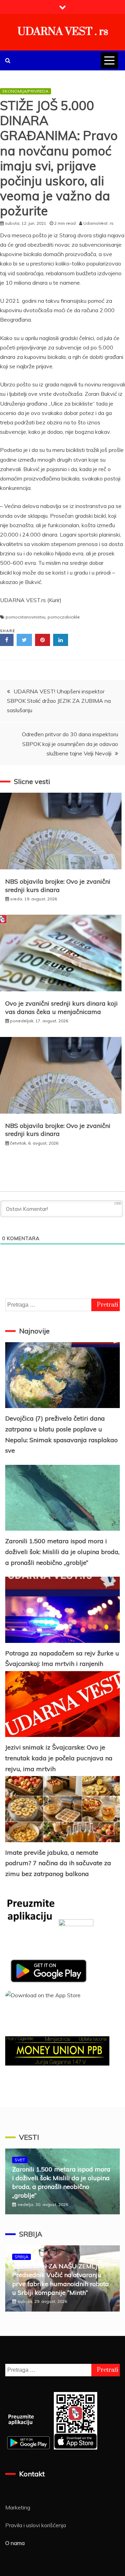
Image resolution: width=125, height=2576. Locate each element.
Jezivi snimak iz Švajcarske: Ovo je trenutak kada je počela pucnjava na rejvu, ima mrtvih (59, 1758)
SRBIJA (31, 2234)
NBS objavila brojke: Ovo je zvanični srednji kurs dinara (58, 885)
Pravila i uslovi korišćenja (36, 2525)
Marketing (18, 2507)
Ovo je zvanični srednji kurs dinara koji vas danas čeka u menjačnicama (61, 1007)
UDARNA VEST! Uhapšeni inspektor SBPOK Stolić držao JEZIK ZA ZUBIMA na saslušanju (59, 701)
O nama (15, 2543)
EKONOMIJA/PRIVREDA (26, 91)
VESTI (29, 2137)
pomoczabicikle (64, 617)
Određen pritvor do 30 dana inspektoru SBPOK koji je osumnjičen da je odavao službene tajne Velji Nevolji (70, 744)
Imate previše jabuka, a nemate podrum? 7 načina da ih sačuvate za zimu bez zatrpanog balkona (58, 1863)
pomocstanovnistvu (26, 617)
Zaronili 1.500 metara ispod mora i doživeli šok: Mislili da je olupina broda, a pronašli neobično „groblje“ (62, 1552)
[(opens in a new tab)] (62, 1498)
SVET (20, 2160)
